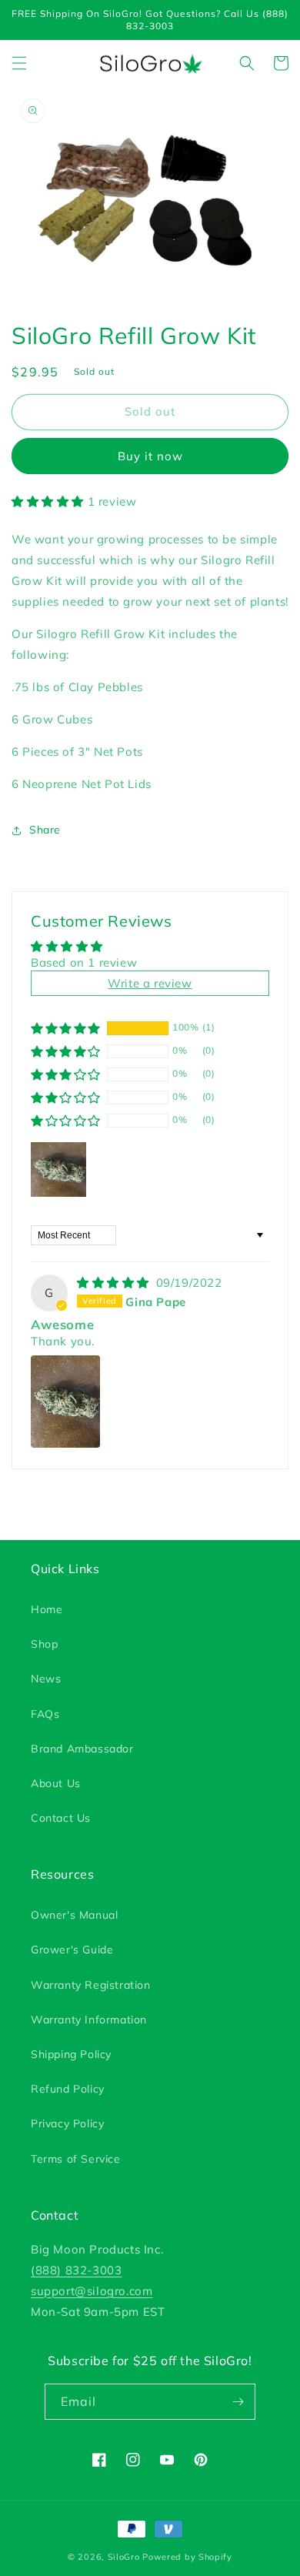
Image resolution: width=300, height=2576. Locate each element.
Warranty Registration (91, 1985)
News (46, 1679)
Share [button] (45, 830)
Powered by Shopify (187, 2557)
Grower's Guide (72, 1950)
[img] (115, 1283)
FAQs (45, 1714)
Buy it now (150, 456)
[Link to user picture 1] (65, 1402)
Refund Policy (68, 2089)
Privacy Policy (67, 2123)
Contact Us (61, 1818)
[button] (19, 63)
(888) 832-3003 (76, 2270)
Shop (44, 1644)
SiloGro (124, 2557)
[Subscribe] (238, 2402)
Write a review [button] (150, 983)
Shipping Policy (71, 2054)
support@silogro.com (92, 2291)
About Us (56, 1783)
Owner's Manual (74, 1915)
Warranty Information (89, 2020)
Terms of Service (76, 2159)
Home (47, 1609)
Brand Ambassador (82, 1749)
